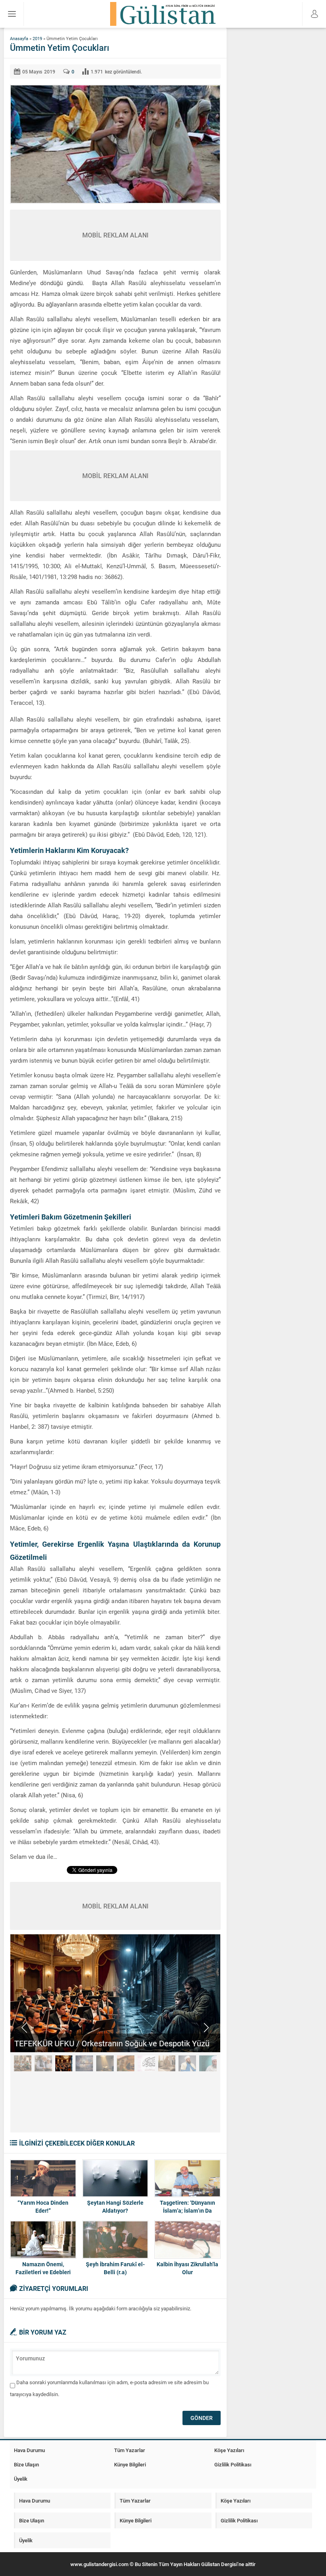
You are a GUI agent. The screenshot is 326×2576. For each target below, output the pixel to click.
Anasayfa (19, 38)
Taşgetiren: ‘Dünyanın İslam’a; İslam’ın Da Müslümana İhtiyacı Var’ (187, 2210)
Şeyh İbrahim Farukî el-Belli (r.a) (115, 2268)
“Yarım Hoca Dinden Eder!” (43, 2206)
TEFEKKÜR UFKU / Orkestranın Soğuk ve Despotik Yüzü (112, 2043)
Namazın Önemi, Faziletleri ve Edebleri (43, 2268)
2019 (37, 38)
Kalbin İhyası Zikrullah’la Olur (187, 2268)
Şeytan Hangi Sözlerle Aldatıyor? (115, 2206)
